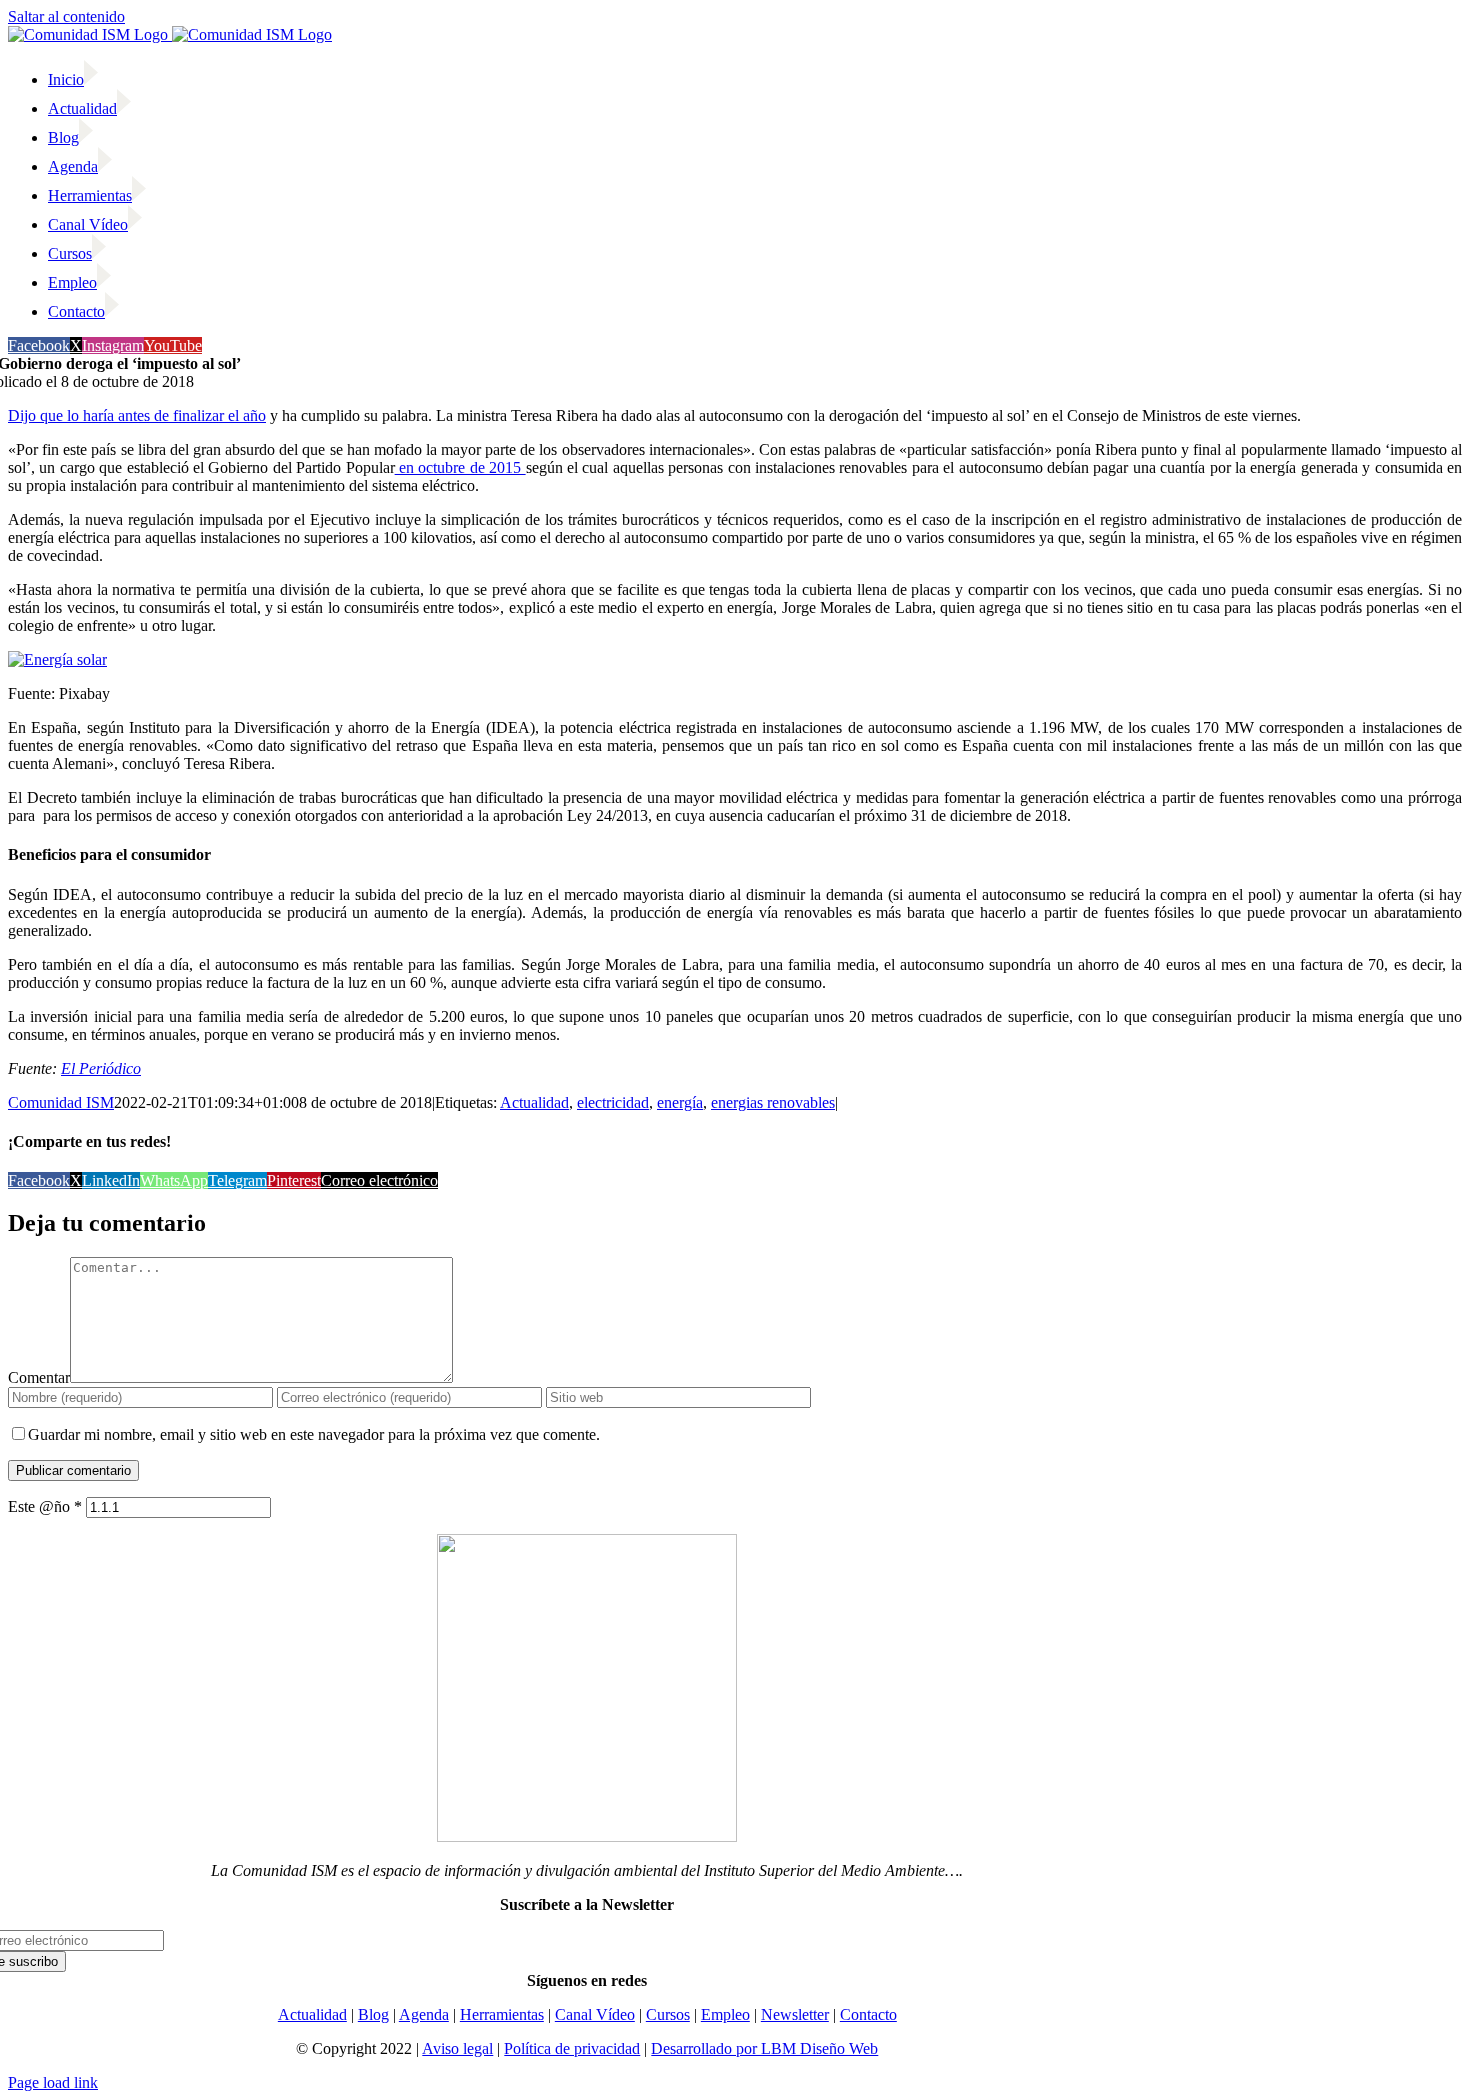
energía (680, 1102)
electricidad (613, 1102)
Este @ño (45, 1506)
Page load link (53, 2082)
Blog (373, 2014)
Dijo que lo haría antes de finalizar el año (137, 415)
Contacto (868, 2014)
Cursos (668, 2014)
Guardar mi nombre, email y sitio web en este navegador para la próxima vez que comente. (314, 1434)
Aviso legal (457, 2048)
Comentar (39, 1377)
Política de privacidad (572, 2048)
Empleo (725, 2014)
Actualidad (534, 1102)
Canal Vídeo (595, 2014)
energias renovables (773, 1102)
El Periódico (101, 1068)
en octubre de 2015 (460, 467)
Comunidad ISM (61, 1102)
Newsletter (795, 2014)
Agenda (424, 2014)
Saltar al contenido (66, 16)
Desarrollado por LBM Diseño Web (764, 2048)
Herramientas (502, 2014)
